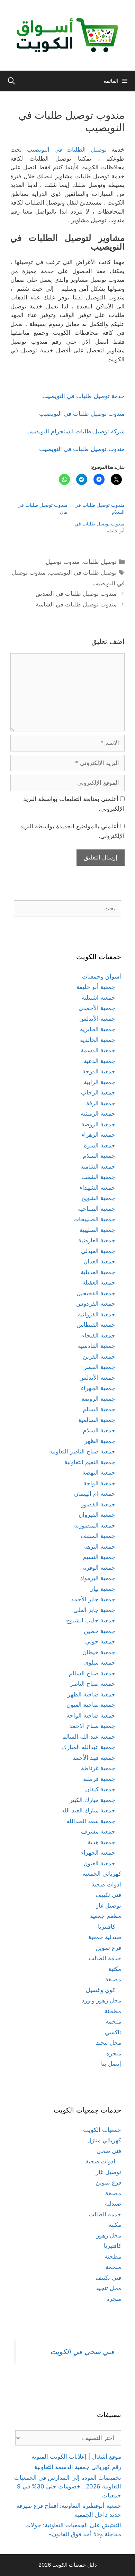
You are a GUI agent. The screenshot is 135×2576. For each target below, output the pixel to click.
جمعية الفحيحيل (96, 1293)
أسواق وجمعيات (101, 976)
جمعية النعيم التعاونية (90, 1462)
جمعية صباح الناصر (93, 1684)
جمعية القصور (98, 1504)
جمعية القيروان (97, 1515)
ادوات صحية (106, 1884)
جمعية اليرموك (97, 1578)
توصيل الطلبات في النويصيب (67, 150)
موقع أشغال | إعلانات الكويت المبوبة (76, 2457)
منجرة (114, 2053)
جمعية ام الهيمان (95, 1494)
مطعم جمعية (106, 1916)
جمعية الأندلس (97, 1019)
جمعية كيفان (100, 1789)
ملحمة (113, 2021)
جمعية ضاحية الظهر (91, 1694)
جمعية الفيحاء (99, 1335)
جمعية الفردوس (96, 1304)
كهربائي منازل (104, 2140)
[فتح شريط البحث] (11, 81)
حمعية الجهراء (98, 1853)
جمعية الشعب (98, 1177)
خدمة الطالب (105, 1958)
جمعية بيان (102, 1589)
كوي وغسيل (101, 1990)
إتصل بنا (111, 2064)
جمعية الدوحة (99, 1071)
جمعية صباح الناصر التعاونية (82, 1451)
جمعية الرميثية (98, 1114)
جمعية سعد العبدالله (91, 1821)
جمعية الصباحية (97, 1209)
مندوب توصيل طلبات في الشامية (76, 604)
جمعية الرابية (100, 1082)
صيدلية (113, 2204)
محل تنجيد (109, 2043)
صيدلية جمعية (105, 1937)
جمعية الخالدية (98, 1040)
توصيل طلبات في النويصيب (83, 573)
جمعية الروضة (98, 1124)
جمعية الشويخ (98, 1198)
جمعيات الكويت (102, 2130)
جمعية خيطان (99, 1652)
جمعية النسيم (99, 1557)
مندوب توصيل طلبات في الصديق (76, 594)
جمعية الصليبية (97, 1230)
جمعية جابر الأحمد (93, 1599)
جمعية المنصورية (95, 1525)
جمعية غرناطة (98, 1768)
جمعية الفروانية (97, 1314)
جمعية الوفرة (99, 1568)
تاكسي (113, 2032)
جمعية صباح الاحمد (92, 1726)
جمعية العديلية (98, 1272)
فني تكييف (108, 1895)
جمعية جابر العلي (94, 1610)
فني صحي (109, 2151)
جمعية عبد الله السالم (89, 1737)
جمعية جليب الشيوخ (91, 1620)
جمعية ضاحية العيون (91, 1705)
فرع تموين (108, 1948)
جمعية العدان (99, 1261)
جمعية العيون (99, 1863)
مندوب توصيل (63, 562)
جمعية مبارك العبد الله (88, 1810)
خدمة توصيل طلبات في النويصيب (83, 396)
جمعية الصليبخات (94, 1219)
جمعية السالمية (97, 1420)
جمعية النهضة (99, 1472)
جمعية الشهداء (97, 1188)
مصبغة (113, 1979)
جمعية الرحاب (98, 1092)
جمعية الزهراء (98, 1135)
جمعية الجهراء (98, 1388)
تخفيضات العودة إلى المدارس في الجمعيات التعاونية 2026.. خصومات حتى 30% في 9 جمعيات (68, 2487)
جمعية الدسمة (98, 1050)
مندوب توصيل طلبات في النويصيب (82, 414)
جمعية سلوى (100, 1663)
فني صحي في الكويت (82, 2352)
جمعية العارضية (97, 1240)
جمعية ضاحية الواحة (91, 1715)
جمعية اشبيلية (98, 998)
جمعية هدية (101, 1842)
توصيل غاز (109, 1906)
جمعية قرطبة (99, 1779)
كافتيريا (107, 1927)
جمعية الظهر (100, 1441)
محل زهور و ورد (101, 2000)
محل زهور (109, 2235)
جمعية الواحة (99, 1483)
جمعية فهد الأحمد (94, 1758)
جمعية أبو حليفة (96, 987)
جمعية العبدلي (98, 1251)
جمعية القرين (99, 1357)
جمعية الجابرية (98, 1029)
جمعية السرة (100, 1145)
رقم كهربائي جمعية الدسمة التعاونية (78, 2467)
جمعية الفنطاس (96, 1325)
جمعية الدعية (100, 1061)
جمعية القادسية (97, 1346)
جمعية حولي (100, 1641)
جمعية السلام (99, 1156)
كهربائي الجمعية (102, 1874)
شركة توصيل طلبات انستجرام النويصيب (75, 431)
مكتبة (115, 1969)
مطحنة (113, 2011)
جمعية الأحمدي (97, 1008)
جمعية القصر (100, 1367)
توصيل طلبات (100, 562)
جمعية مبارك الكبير (92, 1800)
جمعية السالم (99, 1409)
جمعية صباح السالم (92, 1673)
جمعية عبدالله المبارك (89, 1747)
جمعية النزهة (100, 1547)
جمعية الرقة (101, 1103)
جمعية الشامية (98, 1167)
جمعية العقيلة (99, 1282)
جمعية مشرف (98, 1831)
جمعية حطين (100, 1631)
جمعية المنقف (98, 1536)
